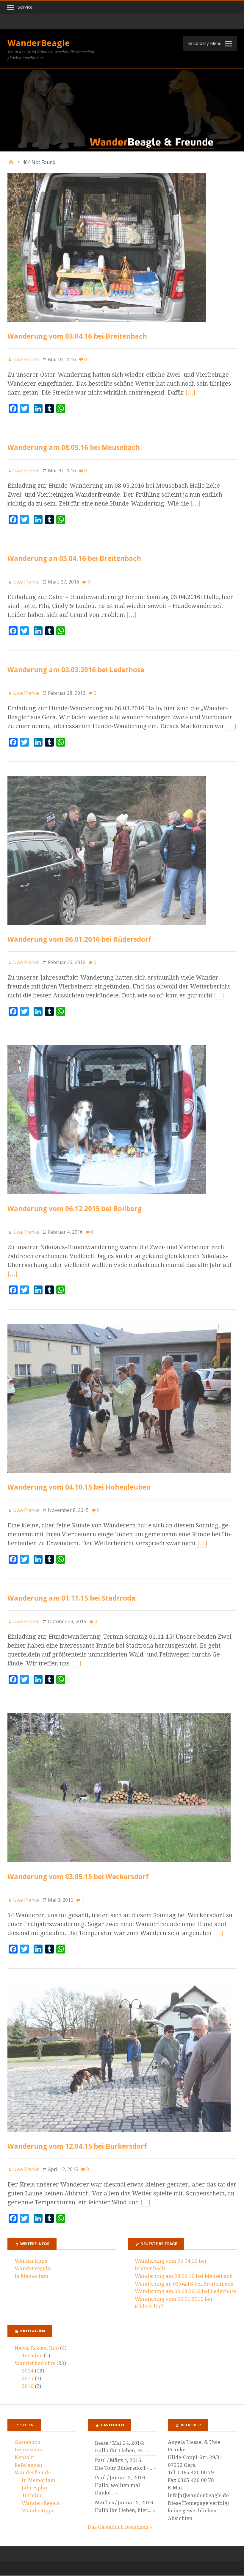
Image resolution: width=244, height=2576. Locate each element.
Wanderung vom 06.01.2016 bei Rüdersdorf (79, 939)
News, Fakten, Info (37, 2348)
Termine (32, 2356)
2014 (28, 2371)
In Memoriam (31, 2276)
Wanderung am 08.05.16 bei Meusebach (74, 447)
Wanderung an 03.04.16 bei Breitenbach (74, 558)
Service (25, 7)
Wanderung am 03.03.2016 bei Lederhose (76, 670)
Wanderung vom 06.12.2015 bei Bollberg (75, 1209)
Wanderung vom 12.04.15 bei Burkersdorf (77, 2146)
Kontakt (24, 2457)
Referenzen (28, 2465)
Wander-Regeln (41, 2503)
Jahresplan (35, 2488)
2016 (28, 2386)
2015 (28, 2378)
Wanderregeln (33, 2268)
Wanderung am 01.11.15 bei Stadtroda (71, 1598)
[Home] (11, 162)
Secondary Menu (204, 43)
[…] (190, 392)
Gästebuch (28, 2442)
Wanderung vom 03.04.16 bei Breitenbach (77, 336)
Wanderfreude (33, 2472)
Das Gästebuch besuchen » (120, 2527)
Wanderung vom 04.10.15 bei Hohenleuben (79, 1487)
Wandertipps (31, 2261)
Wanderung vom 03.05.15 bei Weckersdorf (78, 1877)
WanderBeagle (39, 43)
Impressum (29, 2450)
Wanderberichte (35, 2363)
